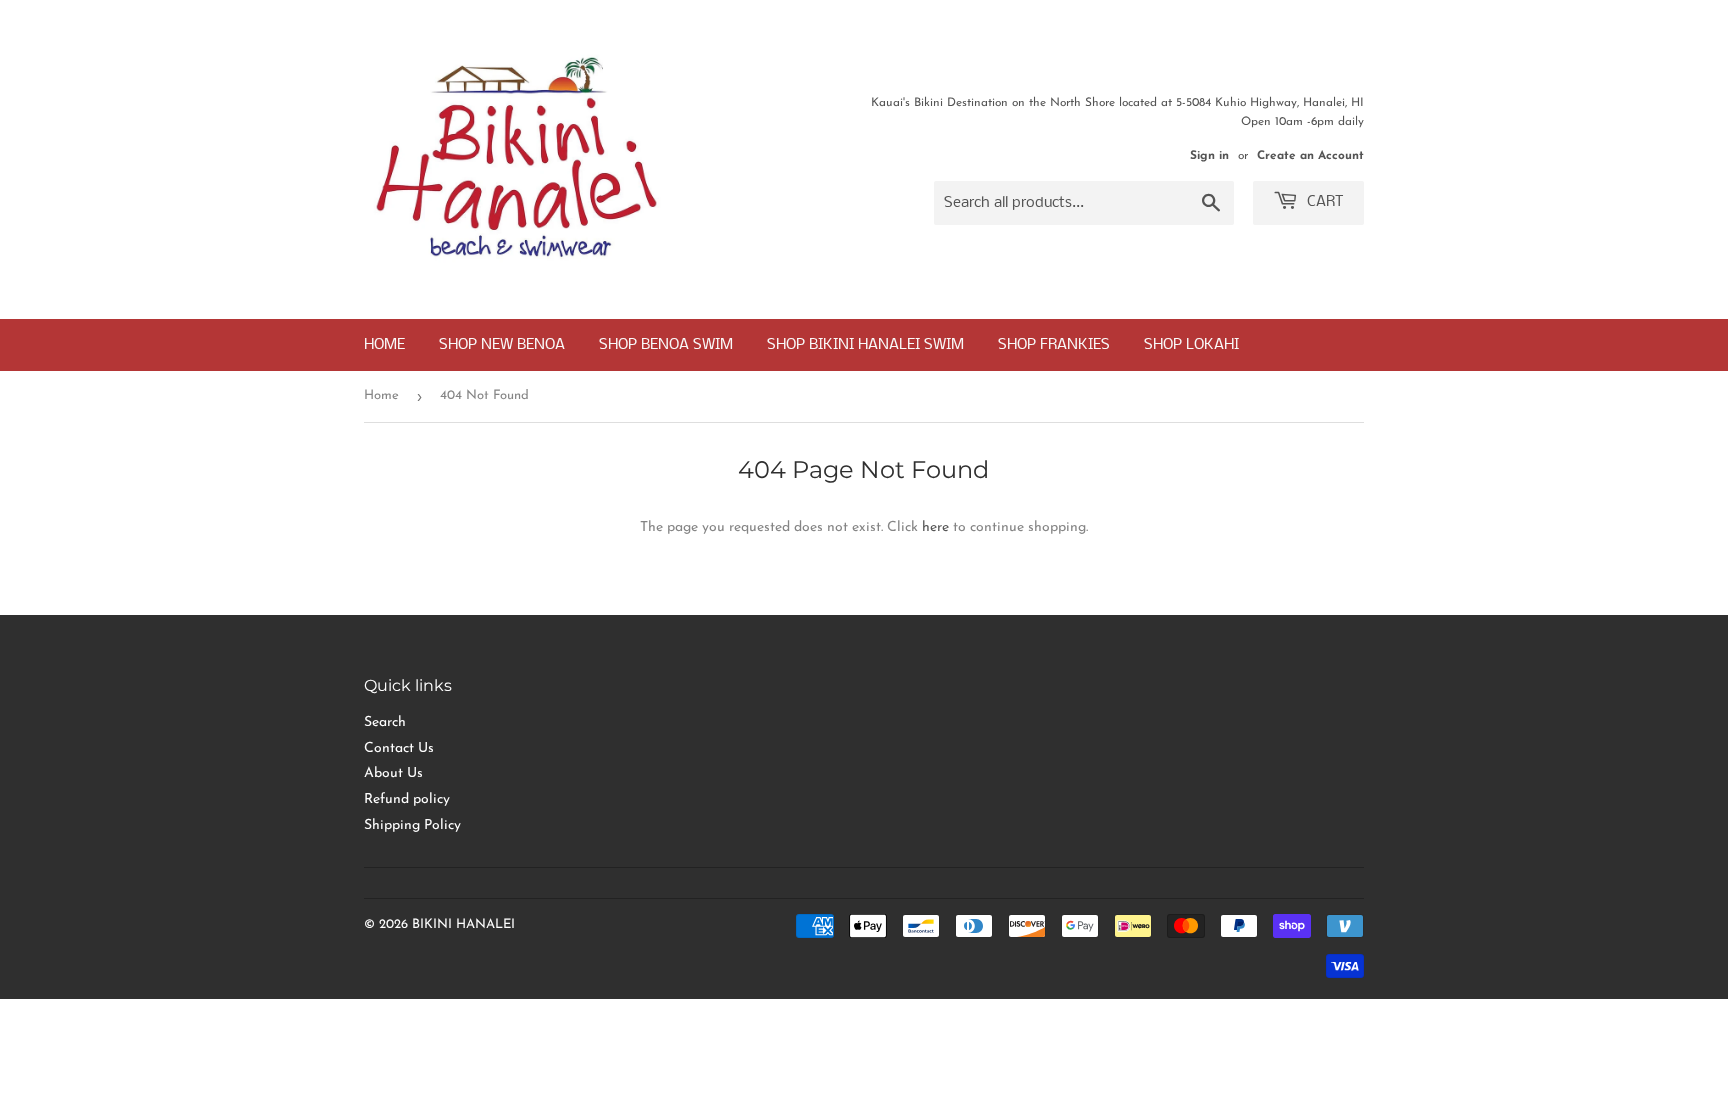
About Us (393, 773)
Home (384, 345)
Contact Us (399, 748)
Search (385, 722)
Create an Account (1310, 156)
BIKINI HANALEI (463, 924)
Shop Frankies (1054, 345)
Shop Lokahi (1191, 345)
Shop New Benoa (502, 345)
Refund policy (407, 799)
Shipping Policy (412, 825)
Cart (1323, 202)
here (935, 527)
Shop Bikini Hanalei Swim (865, 345)
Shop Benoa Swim (666, 345)
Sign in (1209, 156)
